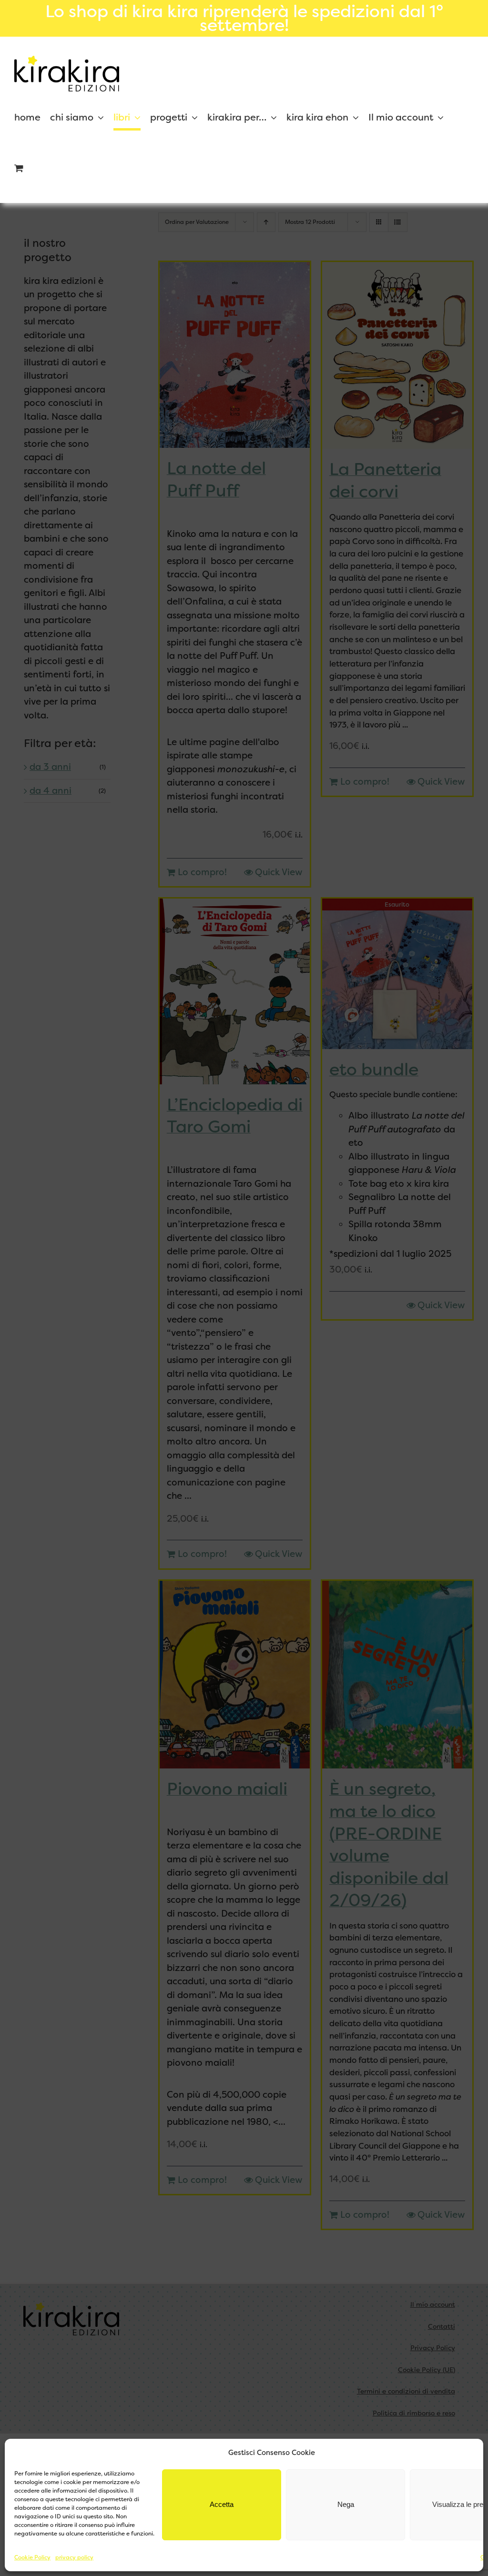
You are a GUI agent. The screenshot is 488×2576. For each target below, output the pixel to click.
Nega (346, 2504)
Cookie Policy (32, 2557)
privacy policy (74, 2557)
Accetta (222, 2504)
